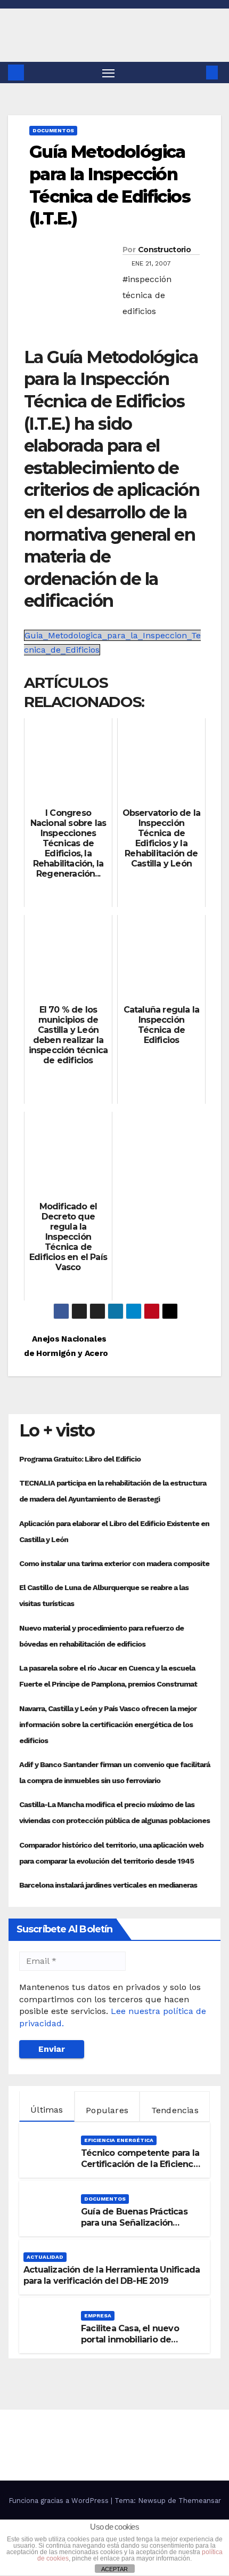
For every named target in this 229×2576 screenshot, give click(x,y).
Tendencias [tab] (175, 2110)
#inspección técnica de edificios (147, 295)
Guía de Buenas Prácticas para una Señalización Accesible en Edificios (134, 2223)
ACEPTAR (114, 2569)
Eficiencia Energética (119, 2140)
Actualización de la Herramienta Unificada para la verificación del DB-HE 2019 (112, 2275)
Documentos (53, 130)
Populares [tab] (107, 2110)
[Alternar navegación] (109, 73)
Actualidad (45, 2257)
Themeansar (200, 2501)
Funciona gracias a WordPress (60, 2501)
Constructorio (164, 250)
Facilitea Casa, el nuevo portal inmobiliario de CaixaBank (130, 2340)
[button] (196, 72)
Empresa (98, 2316)
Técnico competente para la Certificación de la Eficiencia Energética (141, 2164)
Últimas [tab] (47, 2110)
